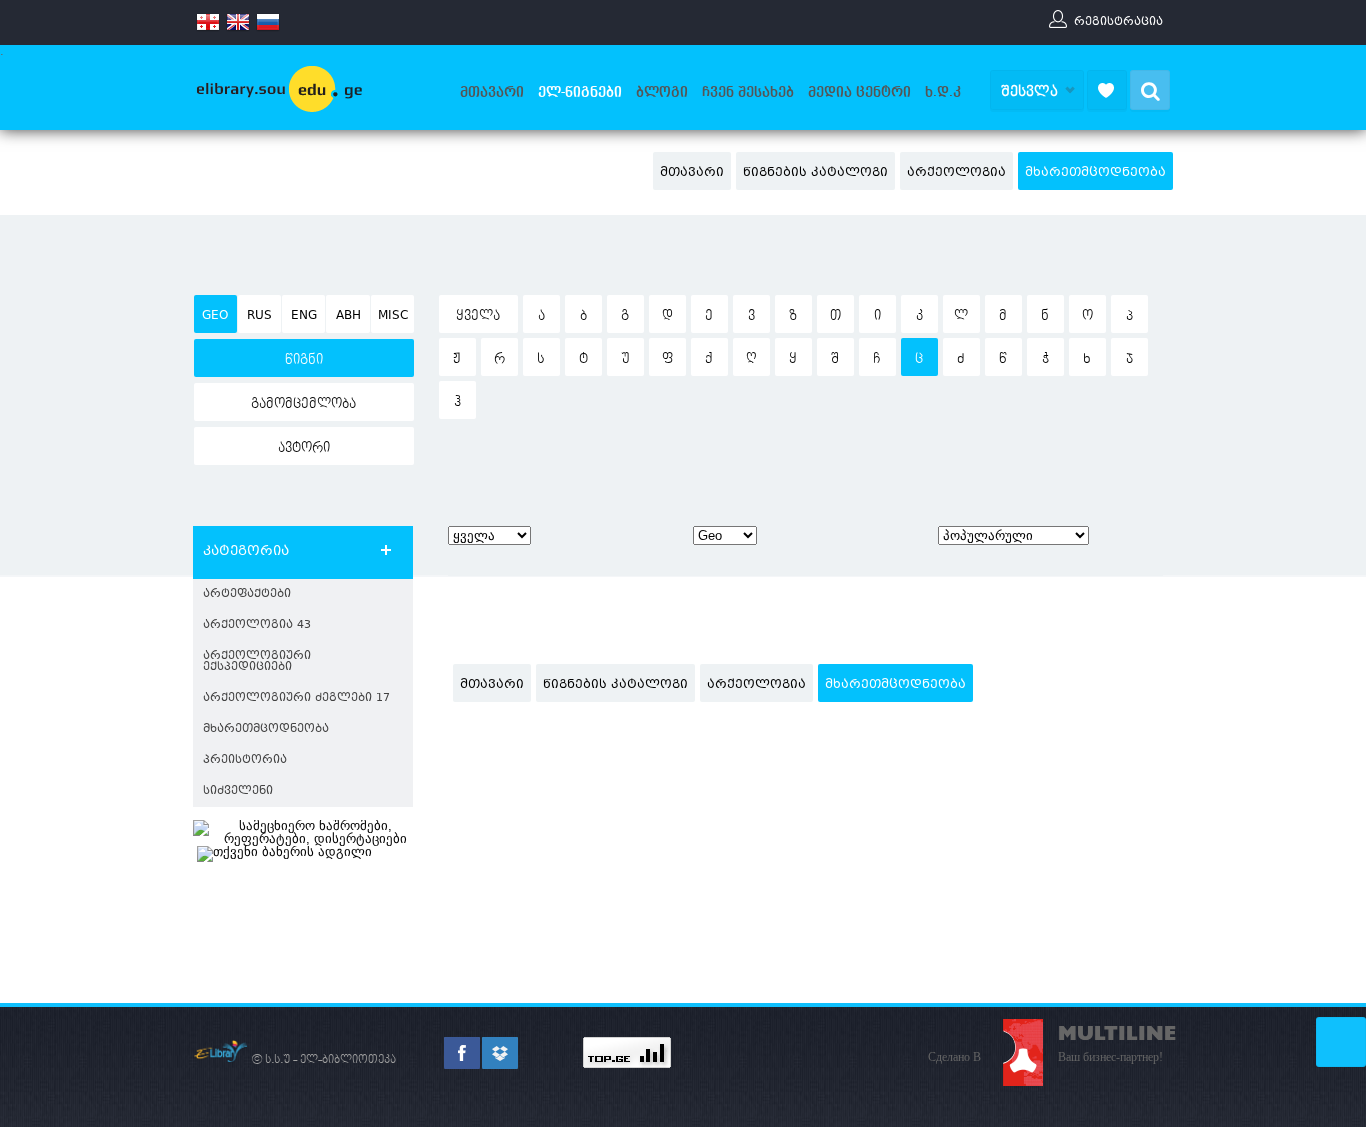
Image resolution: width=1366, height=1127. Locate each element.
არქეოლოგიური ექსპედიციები (257, 662)
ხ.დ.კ (943, 92)
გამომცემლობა (303, 404)
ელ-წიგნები (580, 92)
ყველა (478, 316)
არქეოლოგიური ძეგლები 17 (296, 698)
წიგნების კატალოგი (815, 173)
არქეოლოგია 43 (257, 625)
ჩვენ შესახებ (748, 92)
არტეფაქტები (247, 594)
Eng (304, 316)
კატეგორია (246, 552)
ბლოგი (662, 92)
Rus (259, 316)
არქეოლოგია (956, 173)
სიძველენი (238, 791)
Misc (393, 316)
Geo (215, 316)
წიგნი (304, 360)
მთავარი (492, 92)
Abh (348, 316)
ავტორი (304, 448)
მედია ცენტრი (859, 92)
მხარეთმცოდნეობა (1095, 173)
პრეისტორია (245, 760)
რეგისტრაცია (1118, 21)
